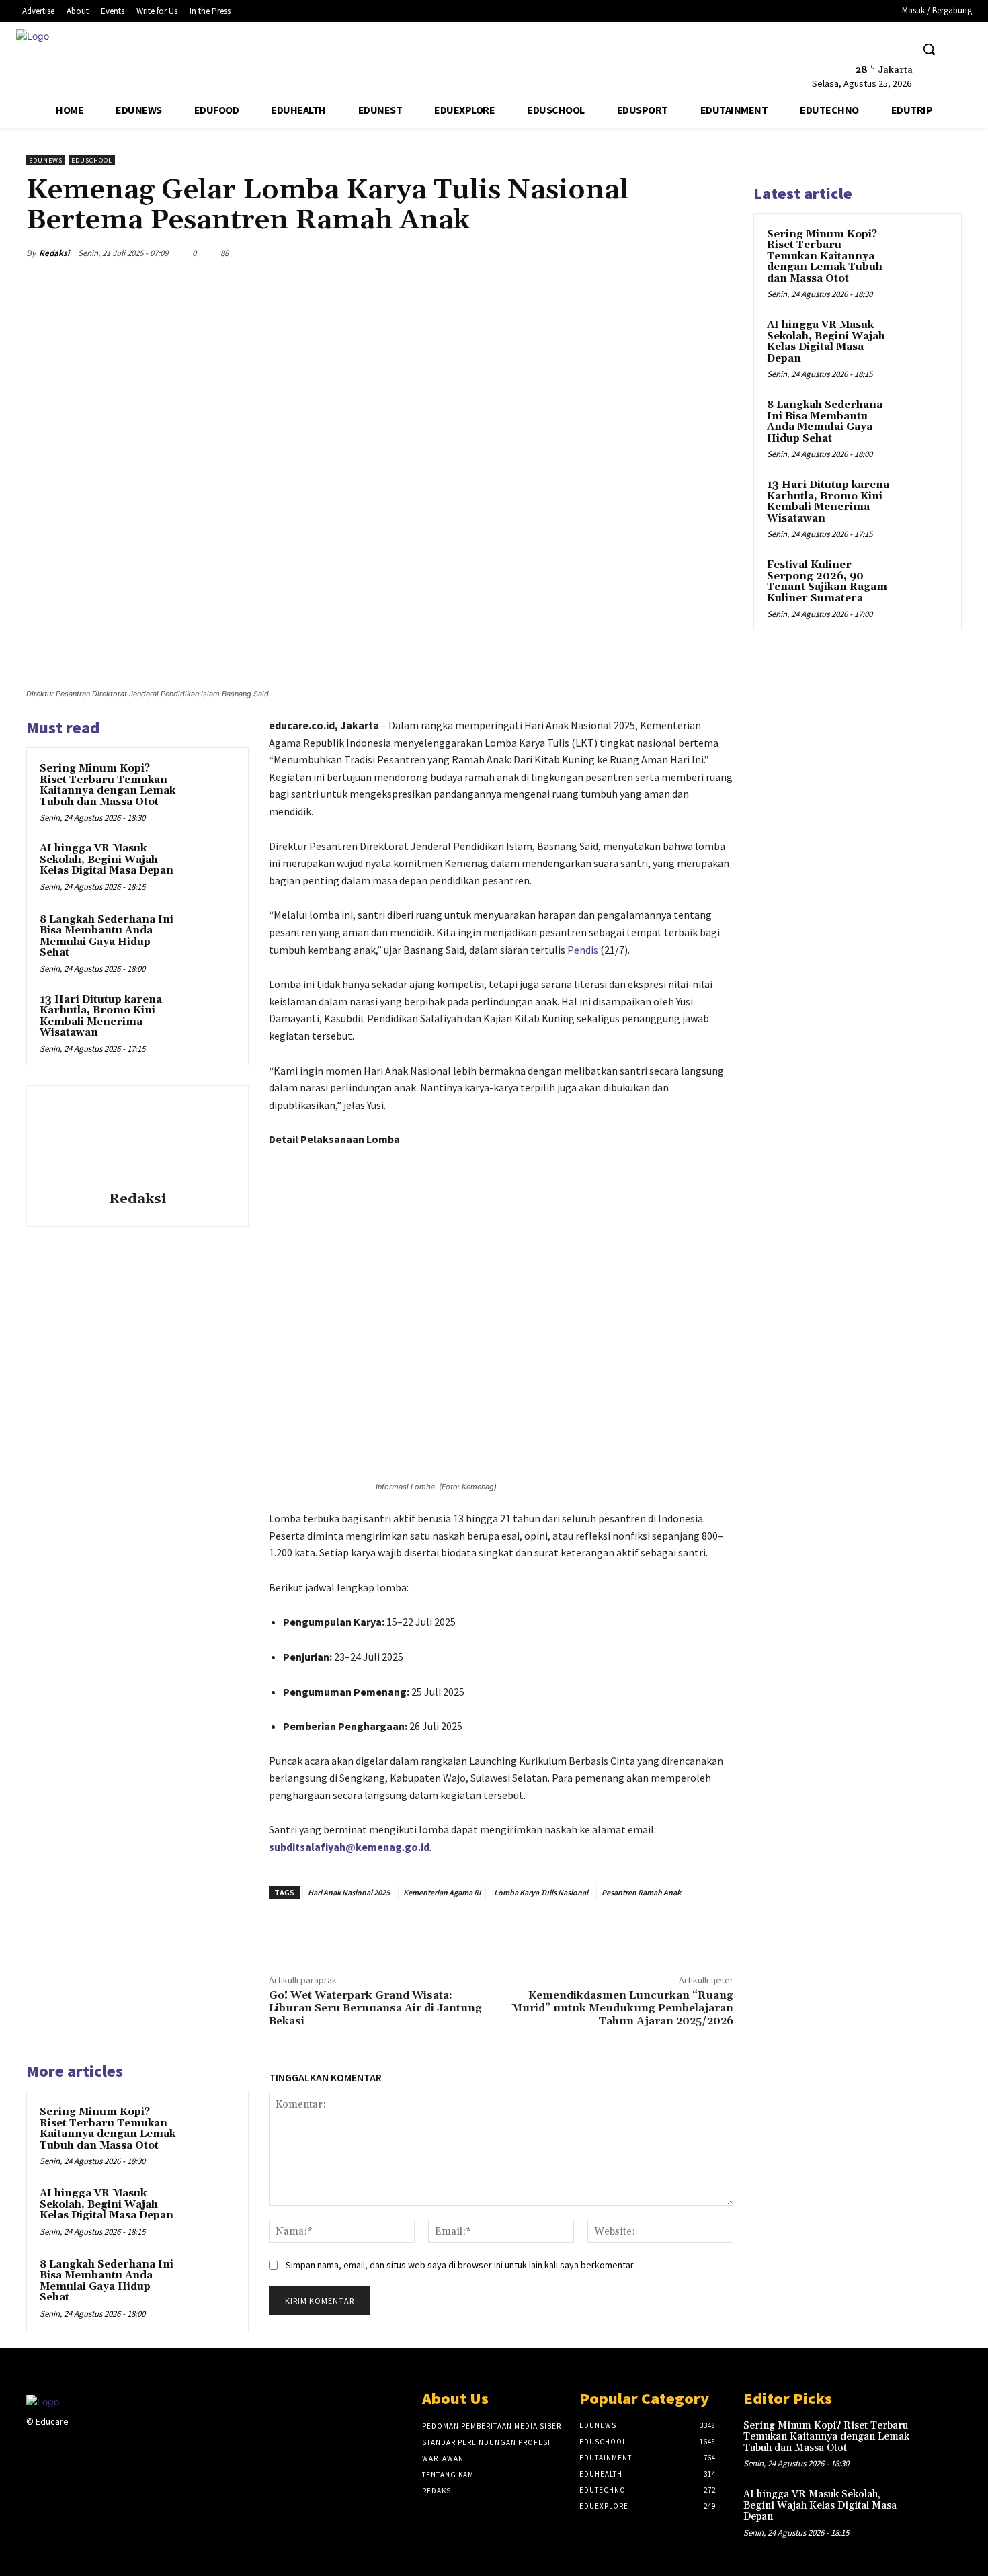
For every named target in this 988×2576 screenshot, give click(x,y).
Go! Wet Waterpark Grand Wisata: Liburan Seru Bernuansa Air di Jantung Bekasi (375, 2008)
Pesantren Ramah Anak (641, 1892)
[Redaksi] (137, 1140)
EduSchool (92, 160)
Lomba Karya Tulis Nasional (541, 1892)
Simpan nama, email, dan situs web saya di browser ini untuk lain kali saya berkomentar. (460, 2265)
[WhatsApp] (688, 253)
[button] (929, 49)
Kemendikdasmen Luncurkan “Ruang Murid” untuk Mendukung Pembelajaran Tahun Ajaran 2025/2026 (622, 2008)
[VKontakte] (148, 2434)
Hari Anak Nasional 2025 (349, 1892)
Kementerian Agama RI (442, 1892)
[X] (869, 49)
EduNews (46, 160)
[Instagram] (100, 2434)
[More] (719, 253)
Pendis (583, 950)
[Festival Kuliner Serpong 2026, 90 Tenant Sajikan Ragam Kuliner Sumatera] (925, 581)
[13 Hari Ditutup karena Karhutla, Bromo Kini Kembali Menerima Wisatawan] (210, 1017)
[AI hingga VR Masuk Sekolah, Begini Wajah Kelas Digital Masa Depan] (210, 866)
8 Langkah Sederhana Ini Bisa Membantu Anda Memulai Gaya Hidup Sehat (107, 937)
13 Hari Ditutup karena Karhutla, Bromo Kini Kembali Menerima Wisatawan (101, 1016)
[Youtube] (894, 49)
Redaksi (54, 253)
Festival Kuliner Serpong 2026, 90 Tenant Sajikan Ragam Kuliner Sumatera (827, 582)
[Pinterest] (657, 253)
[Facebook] (843, 49)
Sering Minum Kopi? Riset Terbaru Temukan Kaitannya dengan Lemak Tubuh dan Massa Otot (108, 785)
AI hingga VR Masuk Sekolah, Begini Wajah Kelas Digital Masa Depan (107, 860)
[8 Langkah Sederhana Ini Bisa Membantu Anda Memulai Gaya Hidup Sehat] (210, 938)
